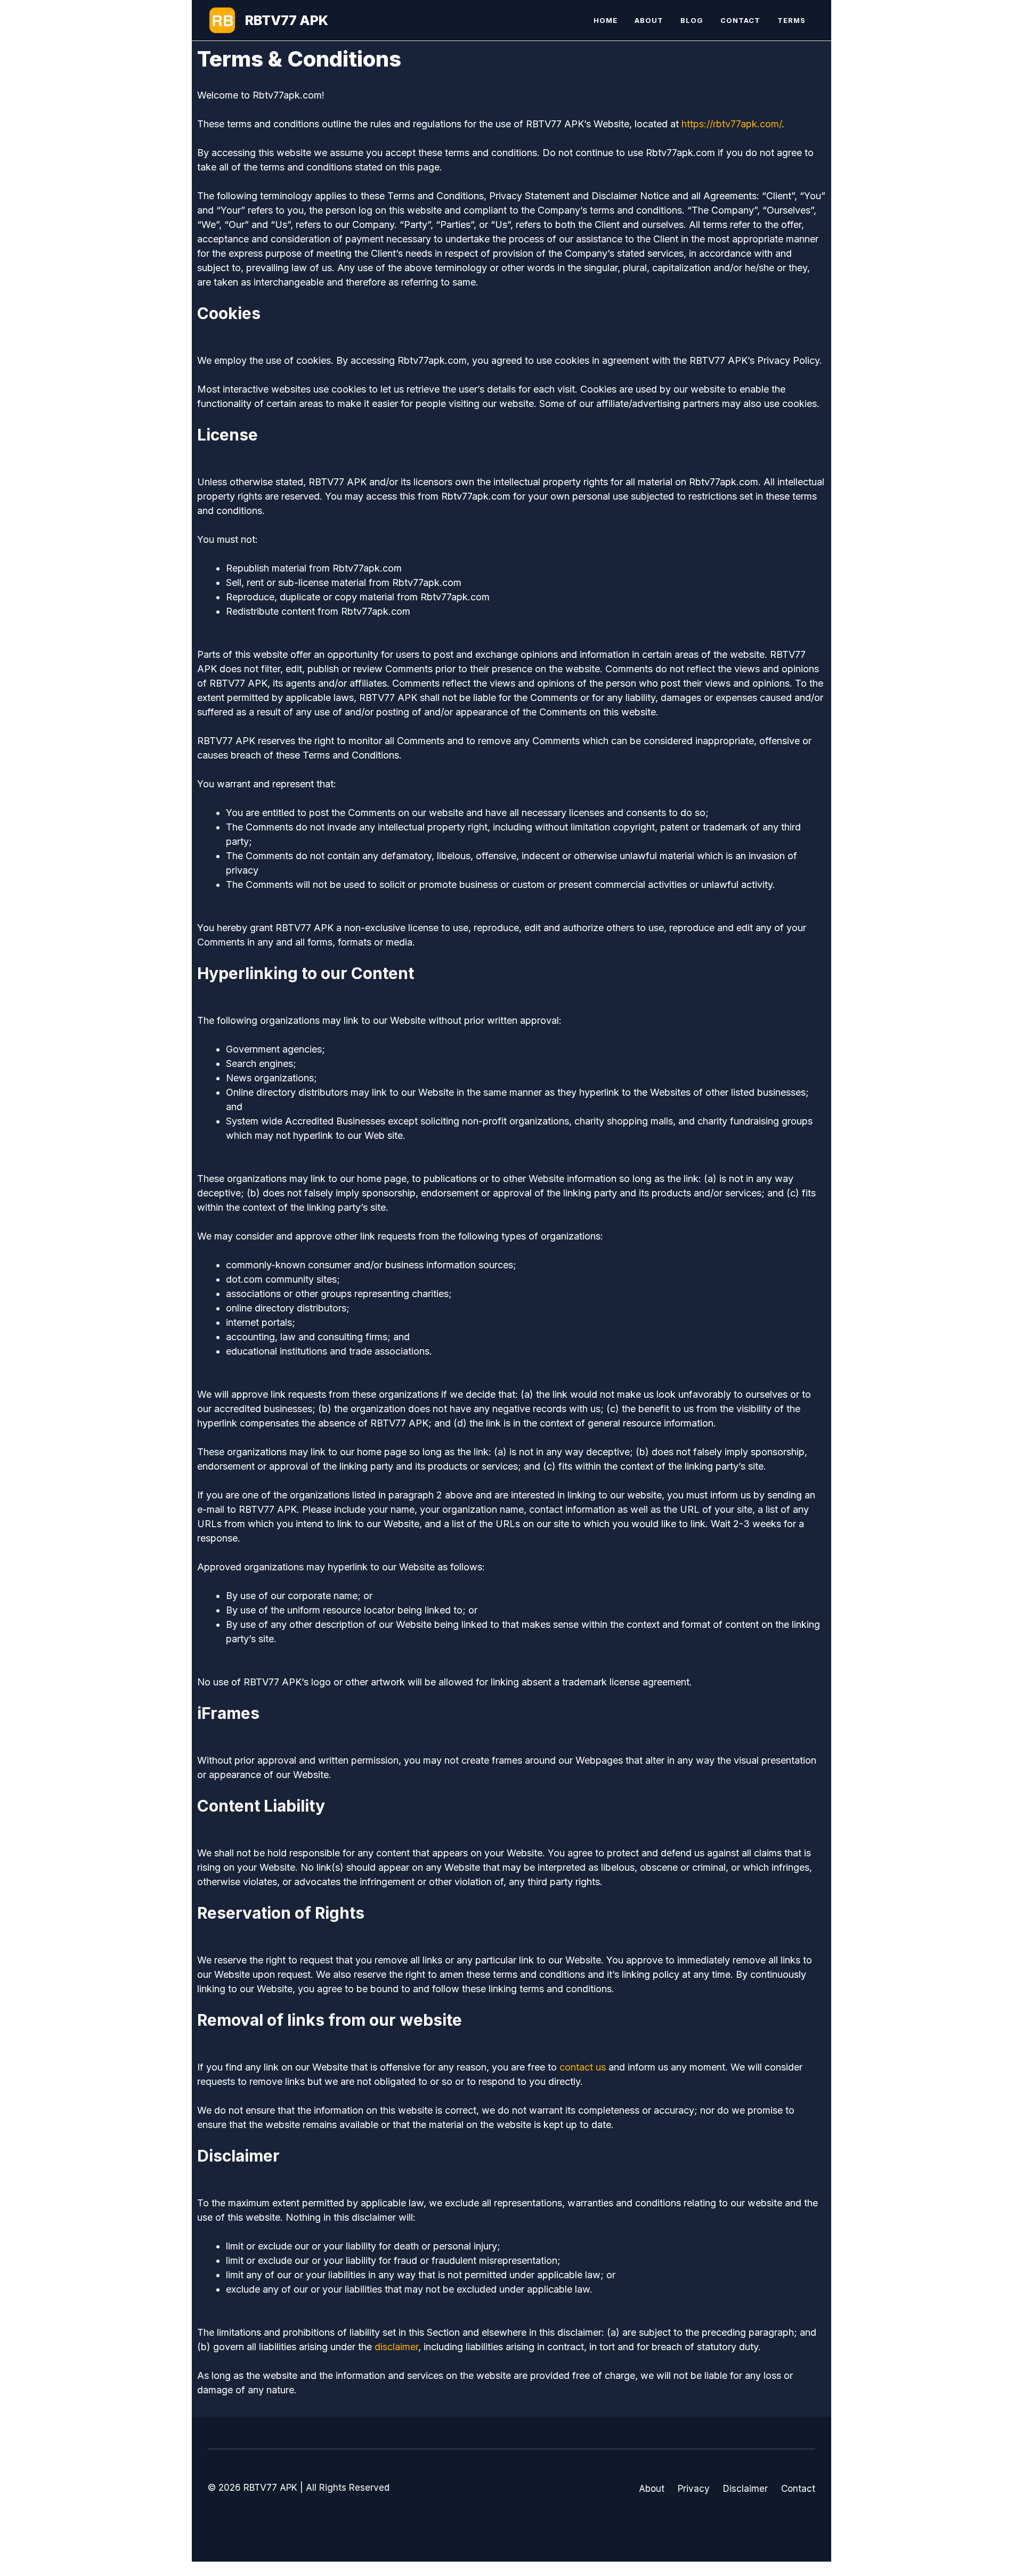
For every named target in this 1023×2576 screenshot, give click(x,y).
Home (606, 20)
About (649, 20)
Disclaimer (745, 2489)
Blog (692, 20)
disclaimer (396, 2347)
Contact (740, 20)
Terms (791, 20)
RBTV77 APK (287, 20)
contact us (583, 2067)
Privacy (694, 2489)
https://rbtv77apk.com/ (732, 124)
